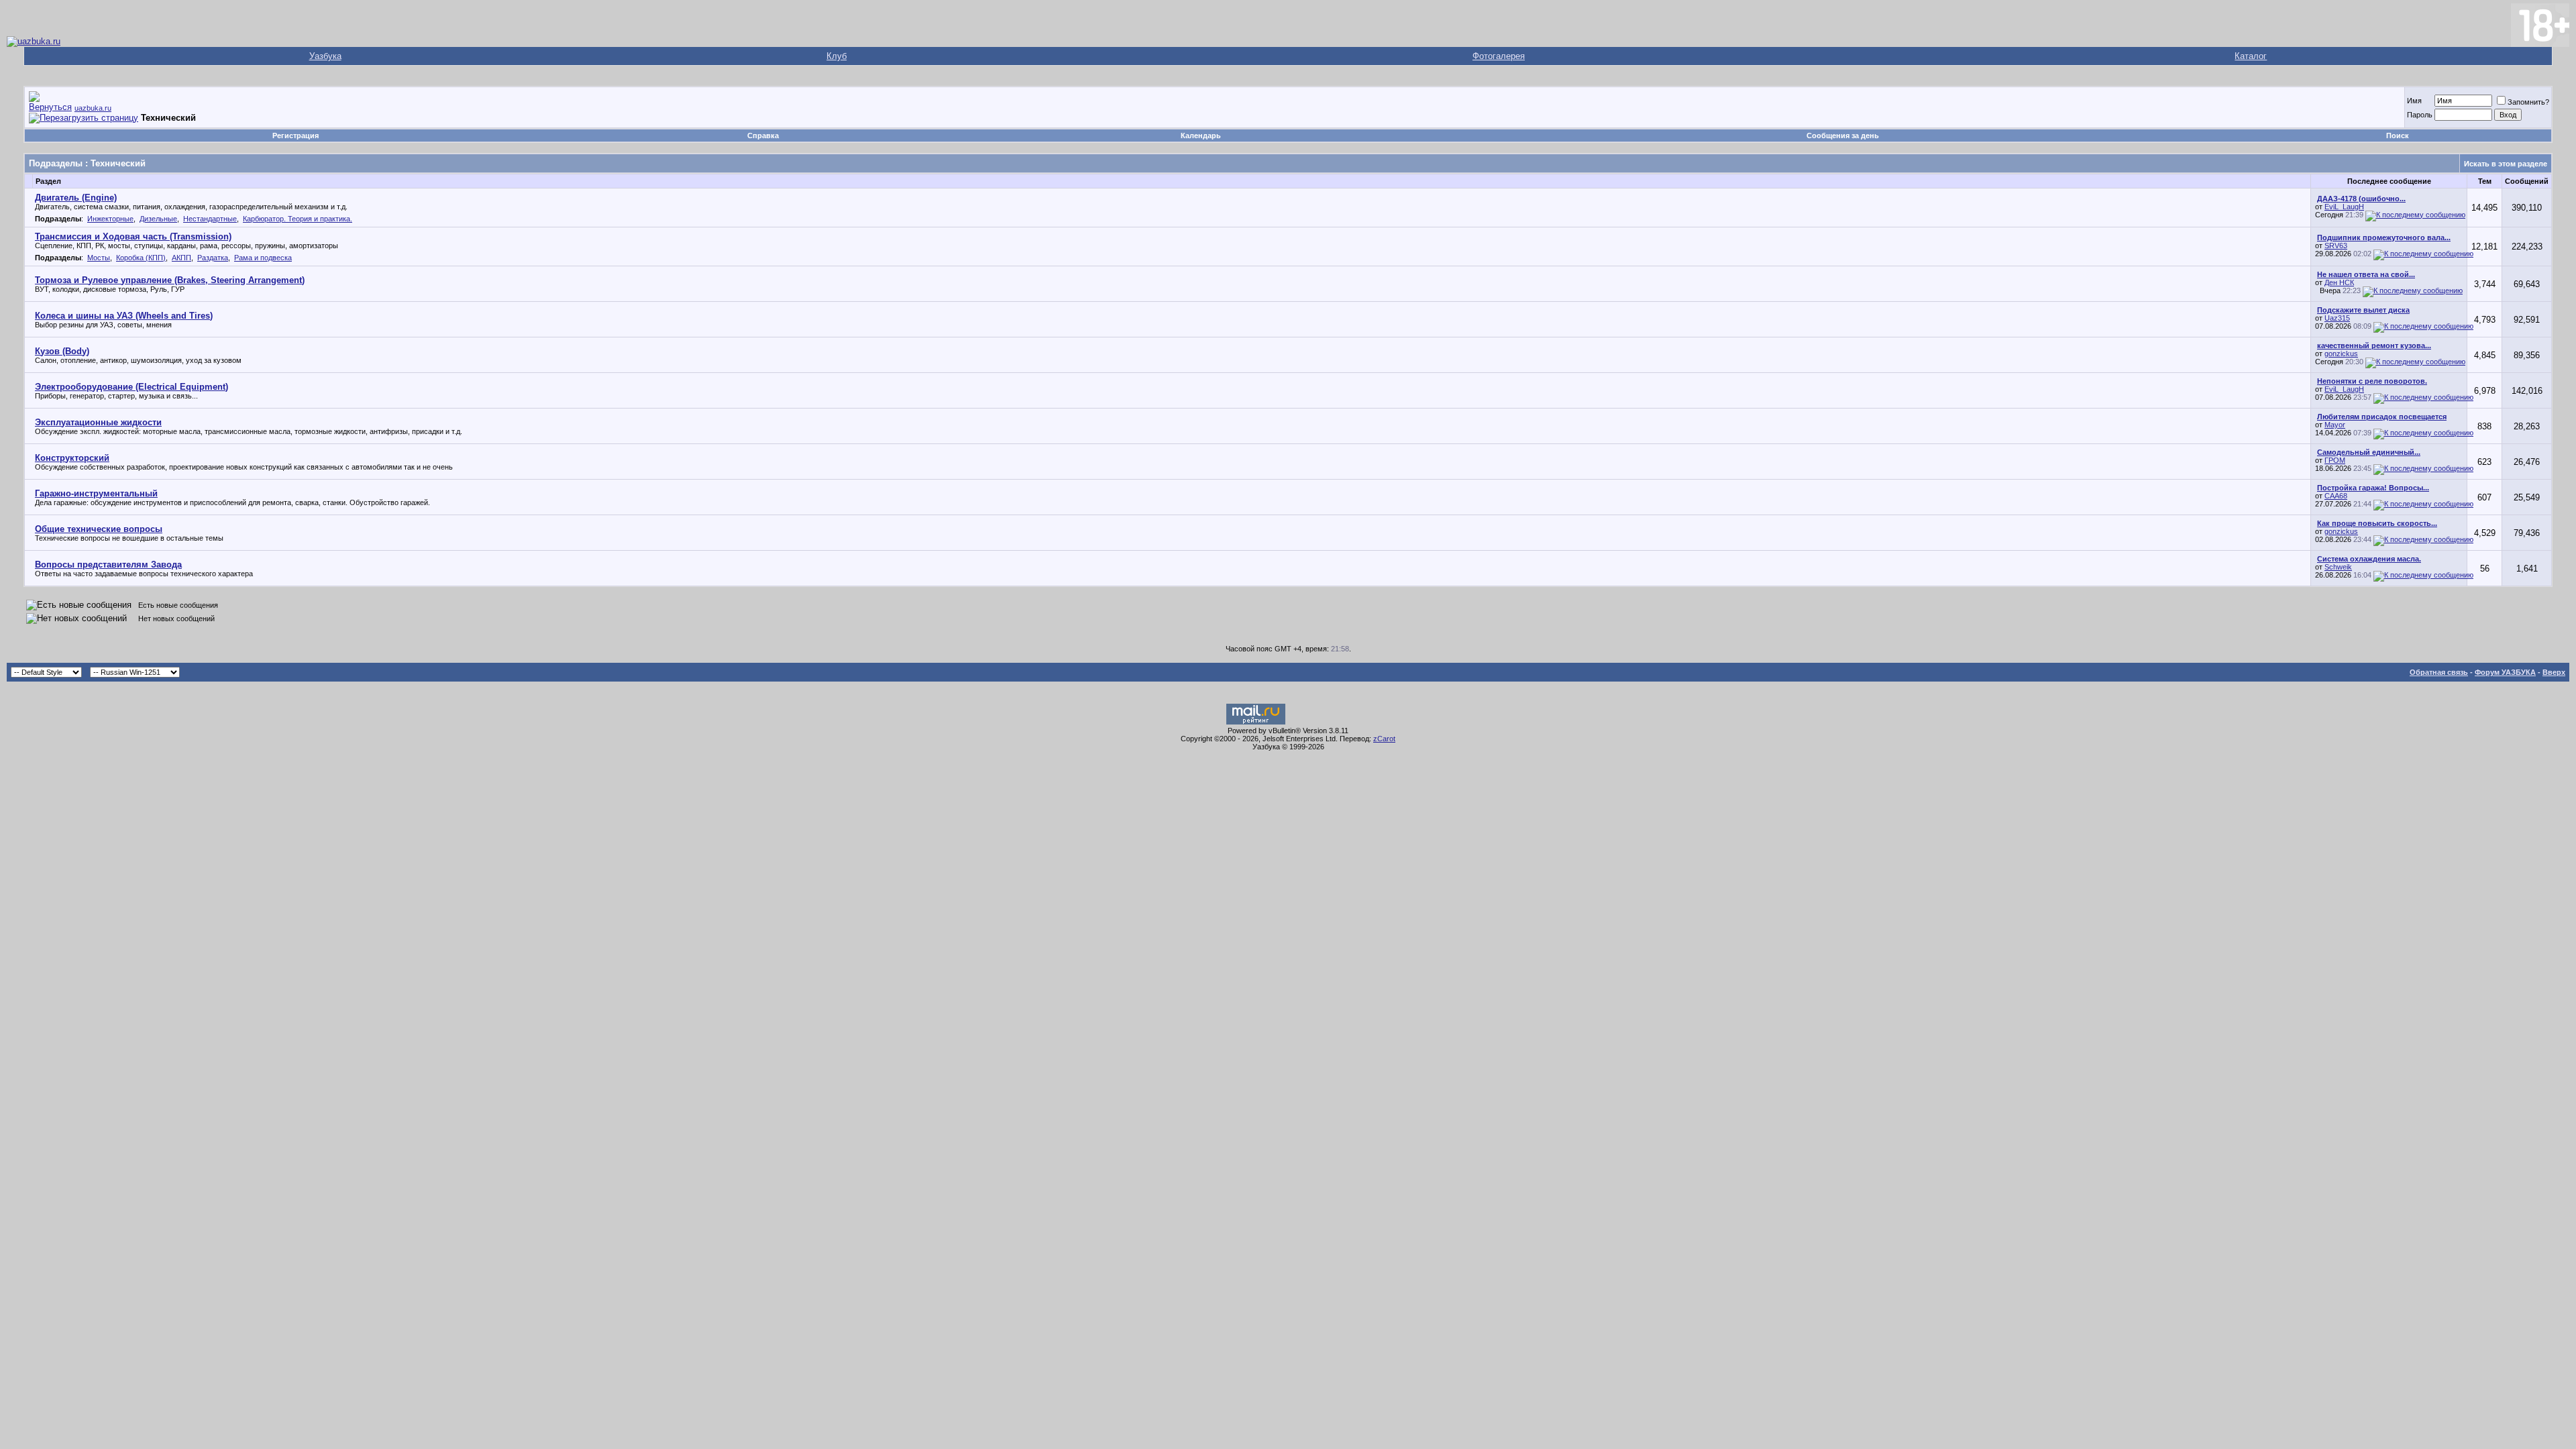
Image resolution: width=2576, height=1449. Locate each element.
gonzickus (2341, 354)
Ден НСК (2339, 282)
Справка (763, 136)
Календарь (1201, 136)
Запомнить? (2528, 102)
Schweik (2338, 567)
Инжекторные (110, 219)
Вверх (2554, 672)
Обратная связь (2439, 672)
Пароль (2420, 115)
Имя (2414, 101)
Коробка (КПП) (141, 258)
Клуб (837, 56)
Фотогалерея (1499, 56)
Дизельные (158, 219)
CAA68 (2336, 496)
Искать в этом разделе (2506, 164)
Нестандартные (210, 219)
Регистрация (296, 136)
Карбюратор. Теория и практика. (298, 219)
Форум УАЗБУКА (2505, 672)
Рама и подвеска (263, 258)
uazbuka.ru (93, 108)
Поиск (2398, 136)
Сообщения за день (1843, 136)
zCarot (1384, 739)
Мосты (99, 258)
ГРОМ (2335, 460)
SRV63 (2336, 246)
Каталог (2251, 56)
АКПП (181, 258)
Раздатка (213, 258)
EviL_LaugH (2344, 207)
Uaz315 (2337, 318)
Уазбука (325, 56)
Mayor (2335, 425)
